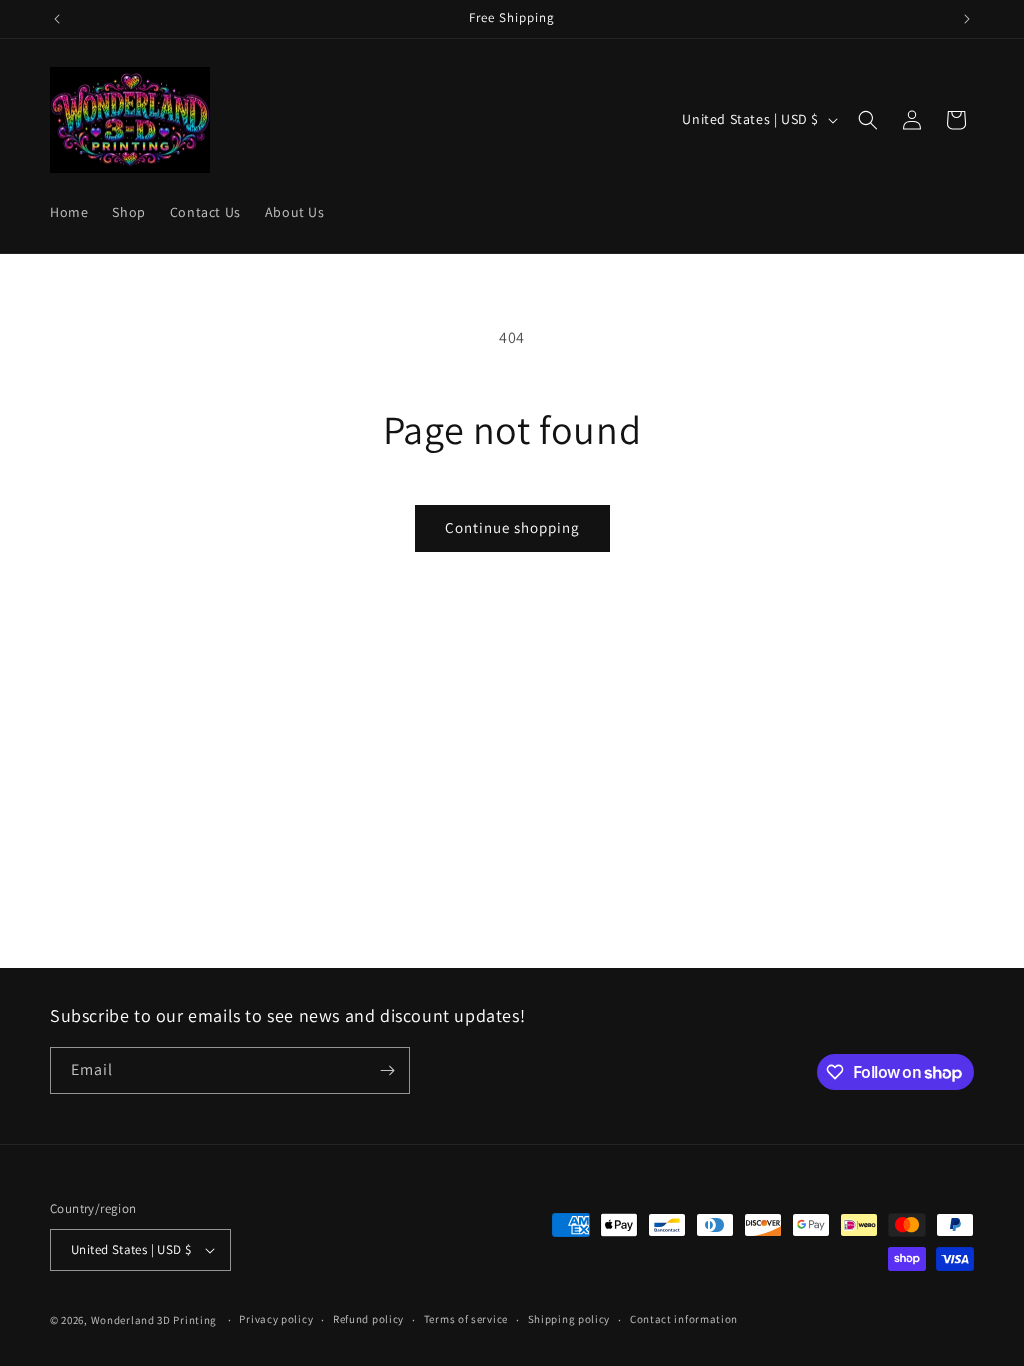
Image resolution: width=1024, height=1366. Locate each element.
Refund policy (368, 1319)
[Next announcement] (967, 19)
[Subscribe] (387, 1070)
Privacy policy (276, 1319)
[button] (868, 120)
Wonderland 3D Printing (155, 1320)
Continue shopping (512, 527)
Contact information (684, 1319)
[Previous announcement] (57, 19)
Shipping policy (569, 1319)
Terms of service (466, 1319)
